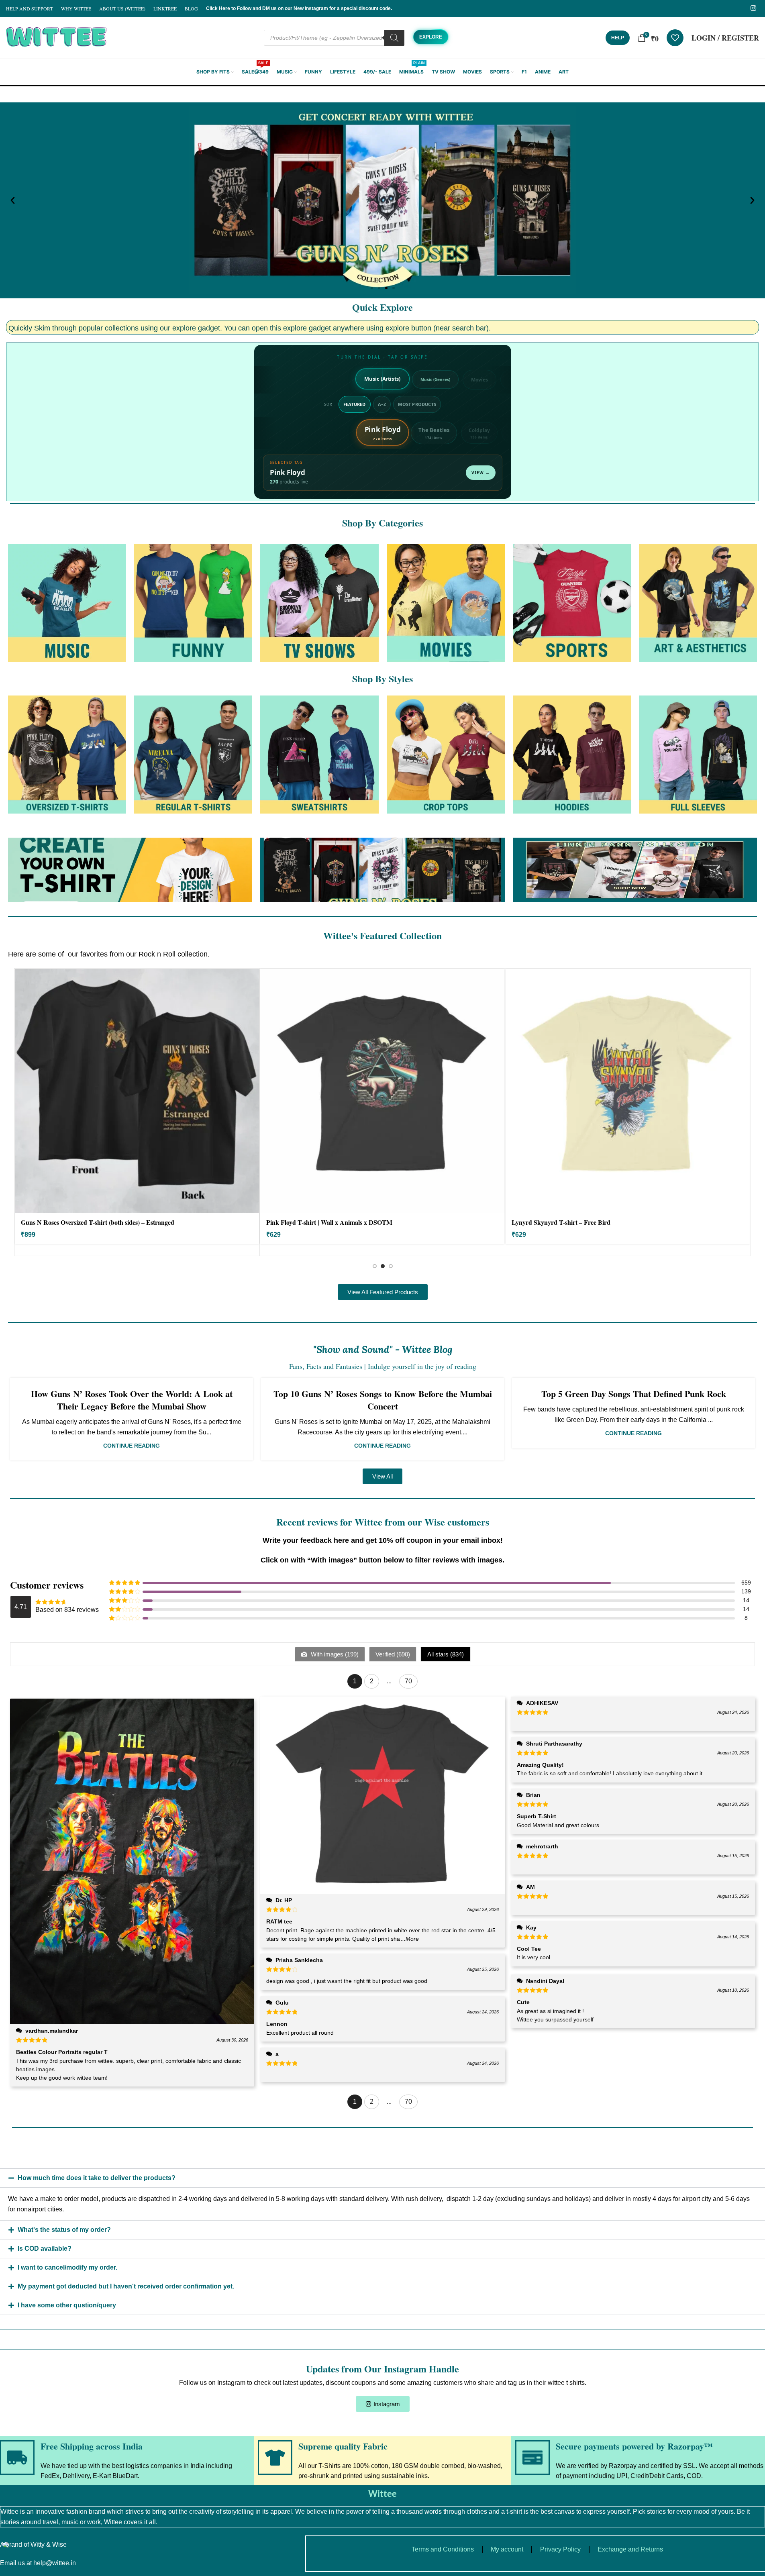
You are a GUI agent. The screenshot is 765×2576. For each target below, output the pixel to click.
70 (408, 1681)
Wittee (382, 2493)
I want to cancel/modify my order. (67, 2267)
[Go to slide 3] (391, 1266)
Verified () (393, 1654)
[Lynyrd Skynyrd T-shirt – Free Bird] (628, 1091)
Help (618, 38)
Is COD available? (45, 2249)
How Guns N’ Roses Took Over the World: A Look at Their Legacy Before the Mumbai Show (132, 1400)
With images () (334, 1654)
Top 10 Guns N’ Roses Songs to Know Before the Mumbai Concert (383, 1400)
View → (481, 473)
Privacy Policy (560, 2549)
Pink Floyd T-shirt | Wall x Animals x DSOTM (329, 1222)
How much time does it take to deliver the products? (97, 2178)
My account (507, 2549)
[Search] (394, 38)
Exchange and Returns (630, 2549)
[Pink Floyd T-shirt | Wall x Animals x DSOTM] (382, 1091)
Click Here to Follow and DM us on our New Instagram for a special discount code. (299, 8)
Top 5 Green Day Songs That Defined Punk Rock (634, 1394)
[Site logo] (56, 37)
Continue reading (132, 1446)
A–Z (382, 404)
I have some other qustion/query (67, 2305)
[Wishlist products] (675, 38)
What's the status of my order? (64, 2230)
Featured (355, 404)
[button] (13, 201)
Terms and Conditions (443, 2549)
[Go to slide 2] (383, 1266)
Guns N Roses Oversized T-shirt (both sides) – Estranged (98, 1222)
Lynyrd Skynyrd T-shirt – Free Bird (561, 1222)
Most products (417, 404)
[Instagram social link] (754, 8)
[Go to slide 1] (375, 1266)
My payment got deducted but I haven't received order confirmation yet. (126, 2286)
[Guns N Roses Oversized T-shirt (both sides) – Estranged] (137, 1091)
